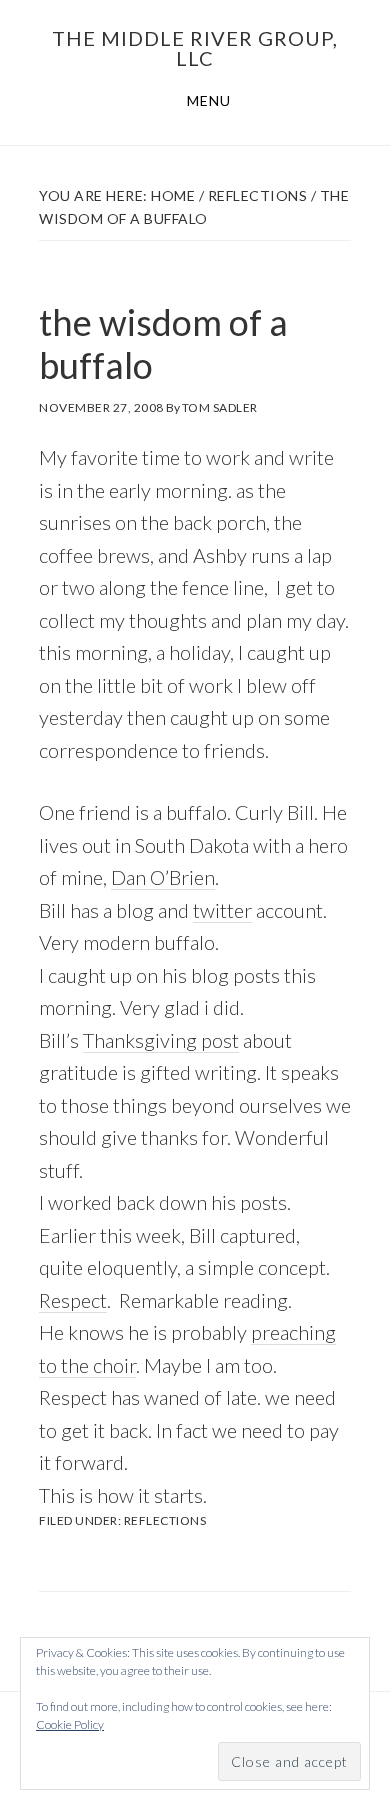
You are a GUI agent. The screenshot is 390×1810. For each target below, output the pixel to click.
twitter (222, 910)
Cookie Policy (70, 1724)
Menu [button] (209, 100)
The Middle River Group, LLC (195, 48)
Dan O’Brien (163, 877)
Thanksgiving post (161, 1040)
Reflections (165, 1520)
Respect (73, 1300)
